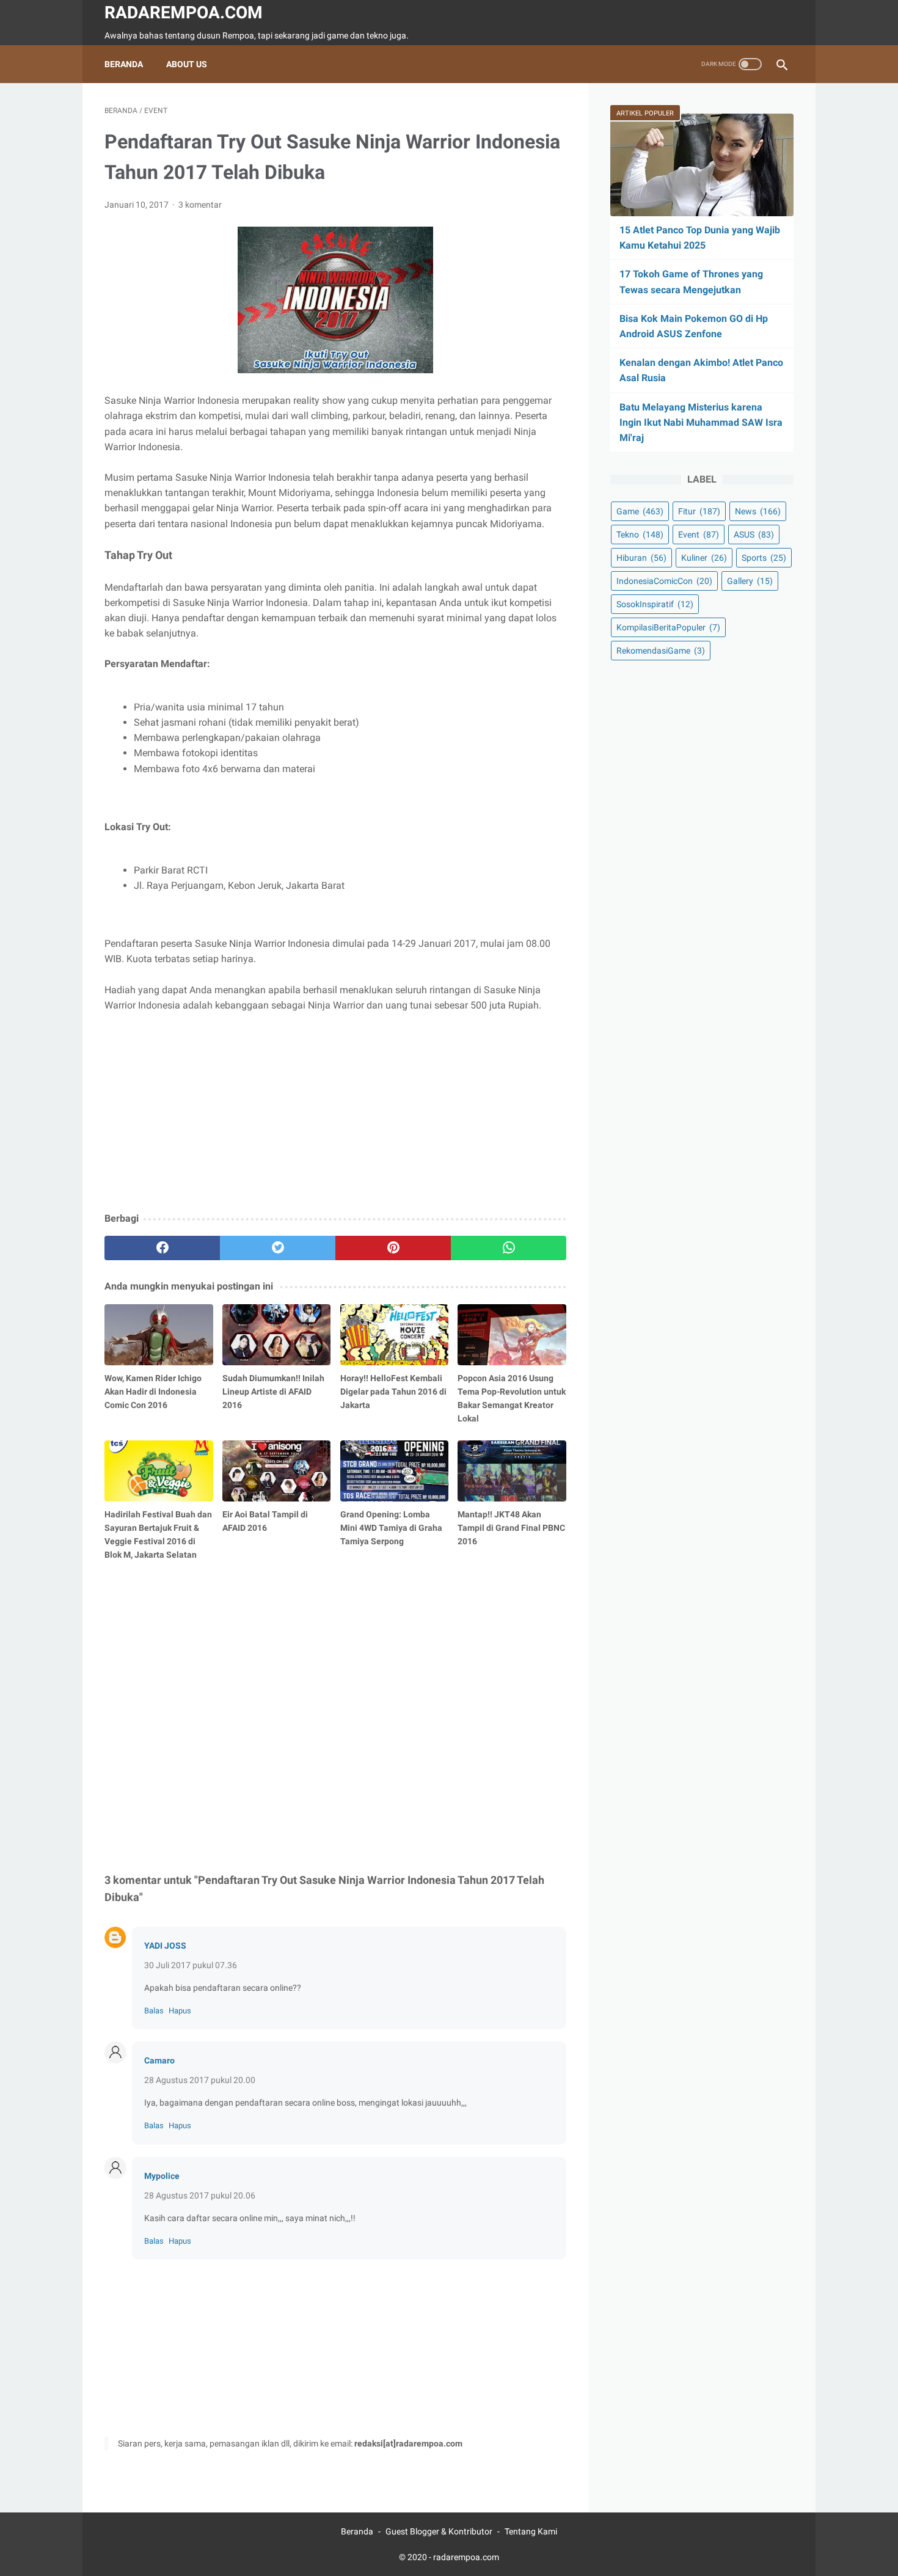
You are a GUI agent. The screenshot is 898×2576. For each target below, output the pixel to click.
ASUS (754, 535)
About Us (187, 64)
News (758, 511)
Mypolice (162, 2176)
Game (640, 511)
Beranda (124, 64)
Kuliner (704, 558)
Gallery (750, 581)
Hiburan (641, 558)
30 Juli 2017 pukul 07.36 (191, 1965)
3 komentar (200, 205)
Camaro (159, 2060)
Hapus (180, 2011)
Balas (154, 2011)
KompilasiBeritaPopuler (668, 627)
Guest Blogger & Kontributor (439, 2531)
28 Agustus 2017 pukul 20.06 (200, 2195)
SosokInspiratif (655, 604)
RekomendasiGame (661, 651)
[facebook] (162, 1248)
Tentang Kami (531, 2531)
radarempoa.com (184, 13)
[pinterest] (393, 1248)
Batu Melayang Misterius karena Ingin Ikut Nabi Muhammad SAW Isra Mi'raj (701, 422)
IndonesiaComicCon (664, 581)
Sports (764, 558)
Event (699, 535)
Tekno (640, 535)
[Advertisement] (335, 1113)
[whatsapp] (509, 1248)
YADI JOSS (165, 1946)
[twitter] (278, 1248)
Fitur (699, 511)
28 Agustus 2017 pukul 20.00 (200, 2080)
